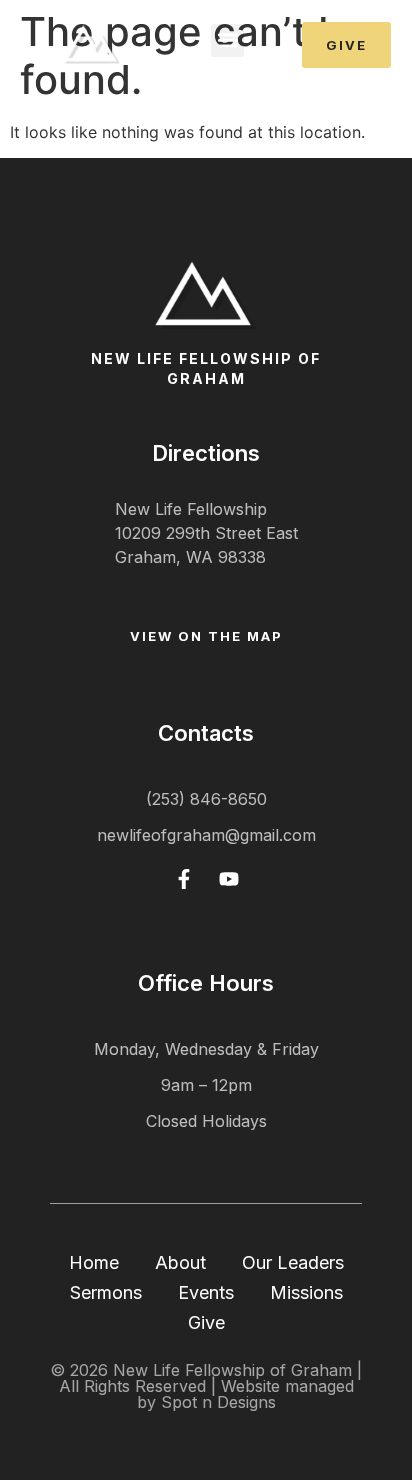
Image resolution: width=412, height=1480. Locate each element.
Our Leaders (293, 1262)
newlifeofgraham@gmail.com (206, 835)
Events (206, 1292)
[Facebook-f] (184, 879)
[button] (227, 40)
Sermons (106, 1292)
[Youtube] (229, 879)
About (180, 1262)
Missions (306, 1292)
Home (94, 1262)
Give (206, 1322)
